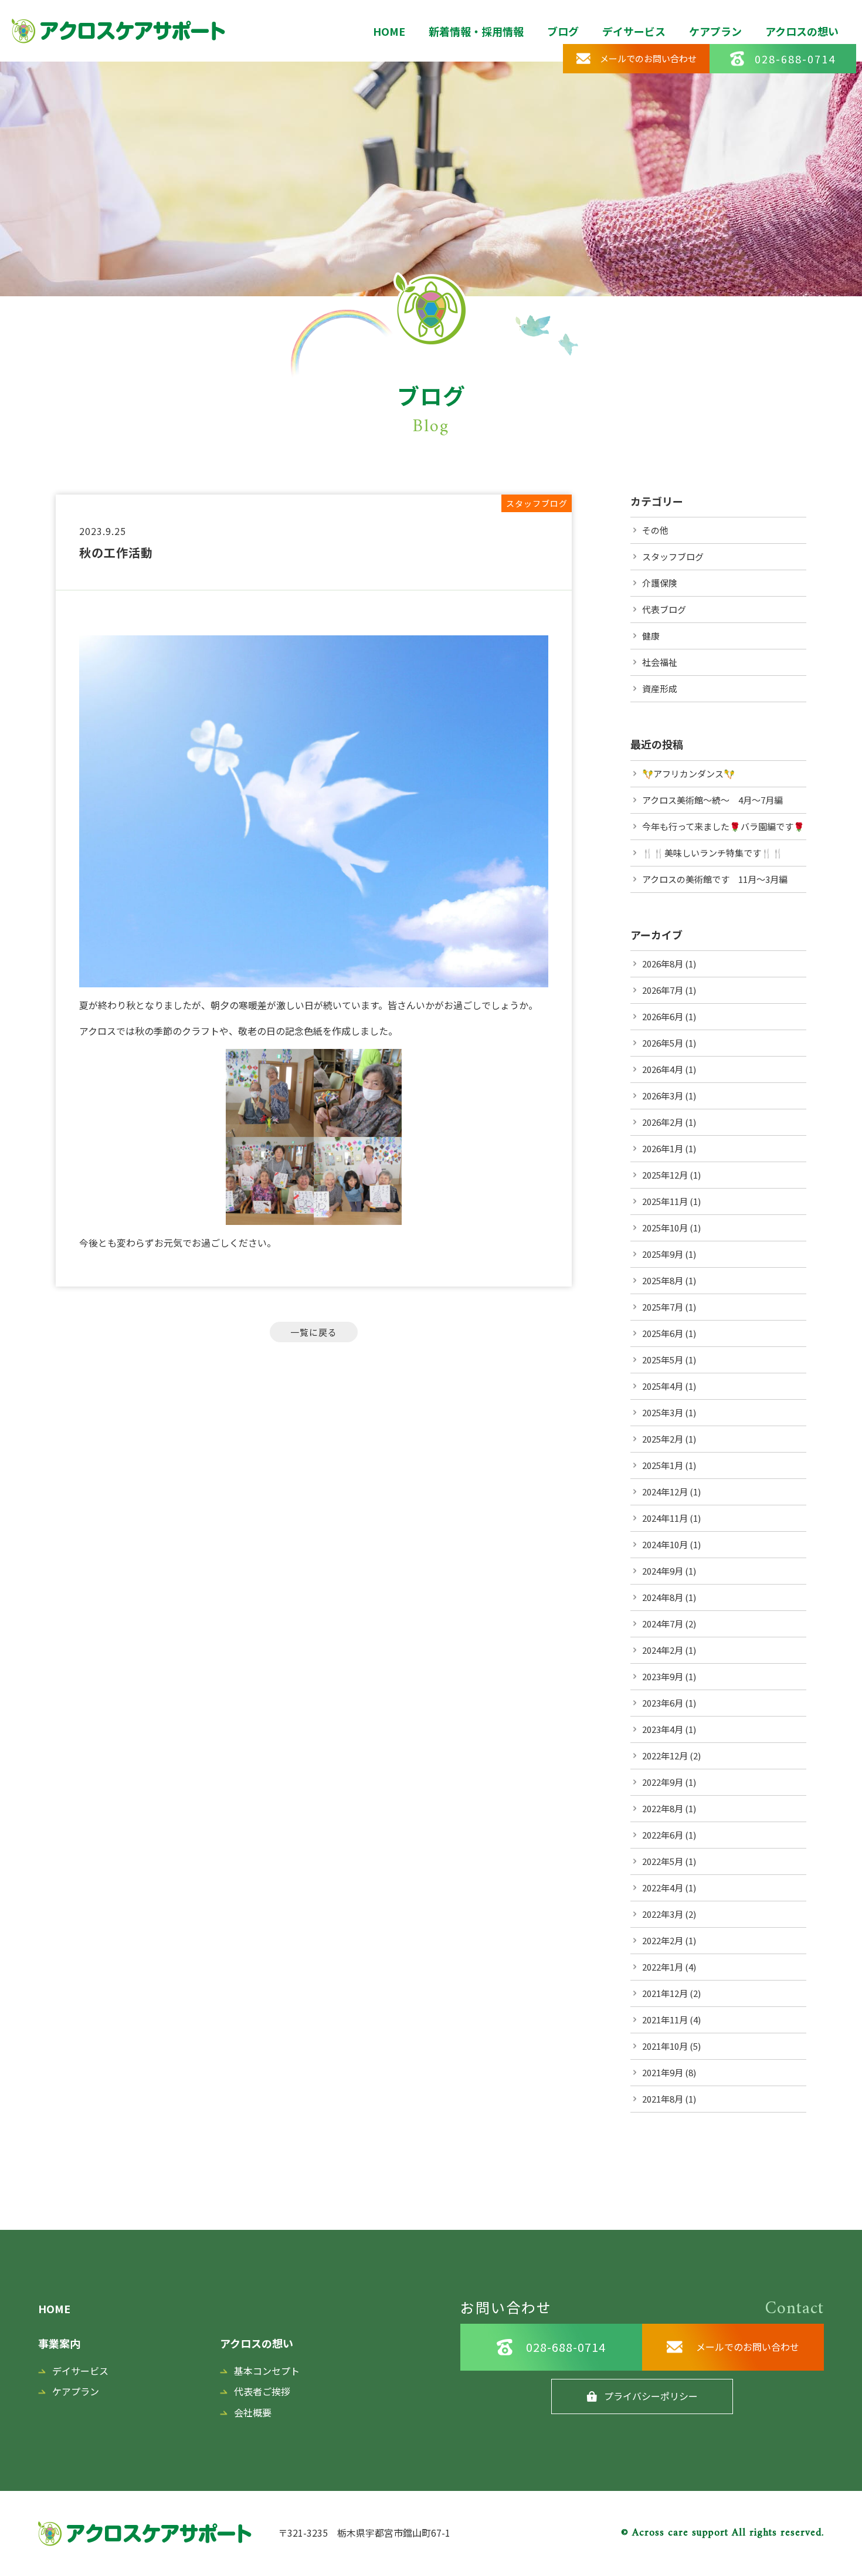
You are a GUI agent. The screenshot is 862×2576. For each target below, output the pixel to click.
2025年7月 (663, 1307)
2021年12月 (665, 1993)
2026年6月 (663, 1016)
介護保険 (660, 583)
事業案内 (59, 2343)
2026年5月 (663, 1043)
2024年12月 (665, 1492)
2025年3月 (663, 1412)
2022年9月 (663, 1782)
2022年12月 (665, 1756)
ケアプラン (715, 31)
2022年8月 (663, 1808)
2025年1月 (663, 1465)
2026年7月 (663, 990)
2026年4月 (663, 1069)
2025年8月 (663, 1280)
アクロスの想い (802, 31)
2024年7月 (663, 1624)
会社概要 (253, 2412)
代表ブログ (664, 609)
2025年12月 (665, 1175)
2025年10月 (665, 1228)
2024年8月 (663, 1597)
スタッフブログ (673, 556)
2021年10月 (665, 2046)
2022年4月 (663, 1888)
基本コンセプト (267, 2371)
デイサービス (634, 31)
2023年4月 (663, 1729)
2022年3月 (663, 1914)
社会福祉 (660, 662)
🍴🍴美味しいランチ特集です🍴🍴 (713, 853)
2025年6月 (663, 1333)
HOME (389, 31)
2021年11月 (665, 2020)
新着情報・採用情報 (476, 31)
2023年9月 (663, 1676)
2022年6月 (663, 1835)
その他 (655, 530)
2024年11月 (665, 1518)
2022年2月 (663, 1940)
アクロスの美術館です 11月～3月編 (715, 879)
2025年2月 (663, 1439)
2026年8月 (663, 964)
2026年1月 (663, 1148)
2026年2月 (663, 1122)
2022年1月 (663, 1967)
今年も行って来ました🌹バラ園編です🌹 (723, 826)
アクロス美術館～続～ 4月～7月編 (712, 800)
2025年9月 (663, 1254)
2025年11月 (665, 1201)
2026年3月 (663, 1096)
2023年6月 (663, 1703)
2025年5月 (663, 1360)
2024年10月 (665, 1544)
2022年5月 (663, 1861)
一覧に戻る (314, 1332)
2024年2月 (663, 1650)
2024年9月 (663, 1571)
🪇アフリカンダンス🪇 (688, 774)
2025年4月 (663, 1386)
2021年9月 (663, 2072)
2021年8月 (663, 2099)
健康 (651, 636)
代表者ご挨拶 (262, 2391)
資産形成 (660, 688)
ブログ (563, 31)
